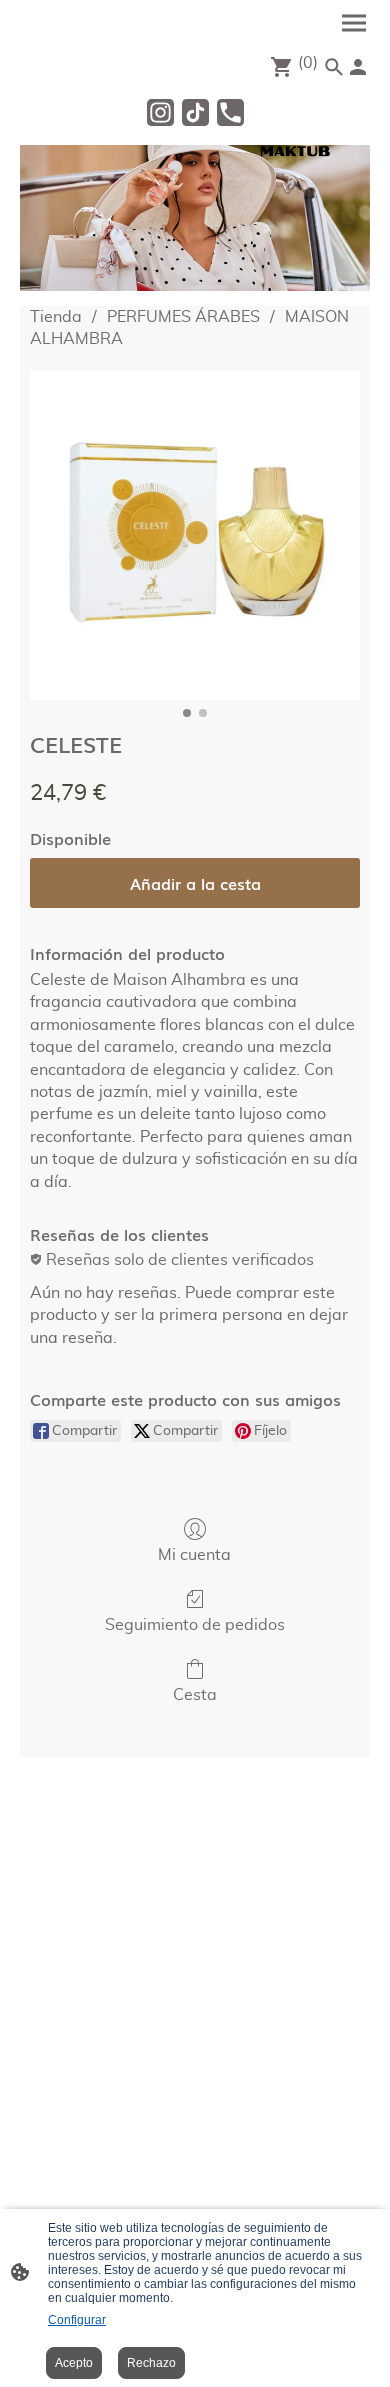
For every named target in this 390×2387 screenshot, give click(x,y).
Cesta (195, 1695)
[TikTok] (195, 112)
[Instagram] (160, 112)
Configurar (77, 2320)
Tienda (56, 317)
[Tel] (230, 112)
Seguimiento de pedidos (195, 1625)
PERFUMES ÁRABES (183, 317)
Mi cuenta (194, 1555)
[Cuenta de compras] (358, 67)
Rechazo (151, 2363)
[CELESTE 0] (195, 535)
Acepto (74, 2363)
